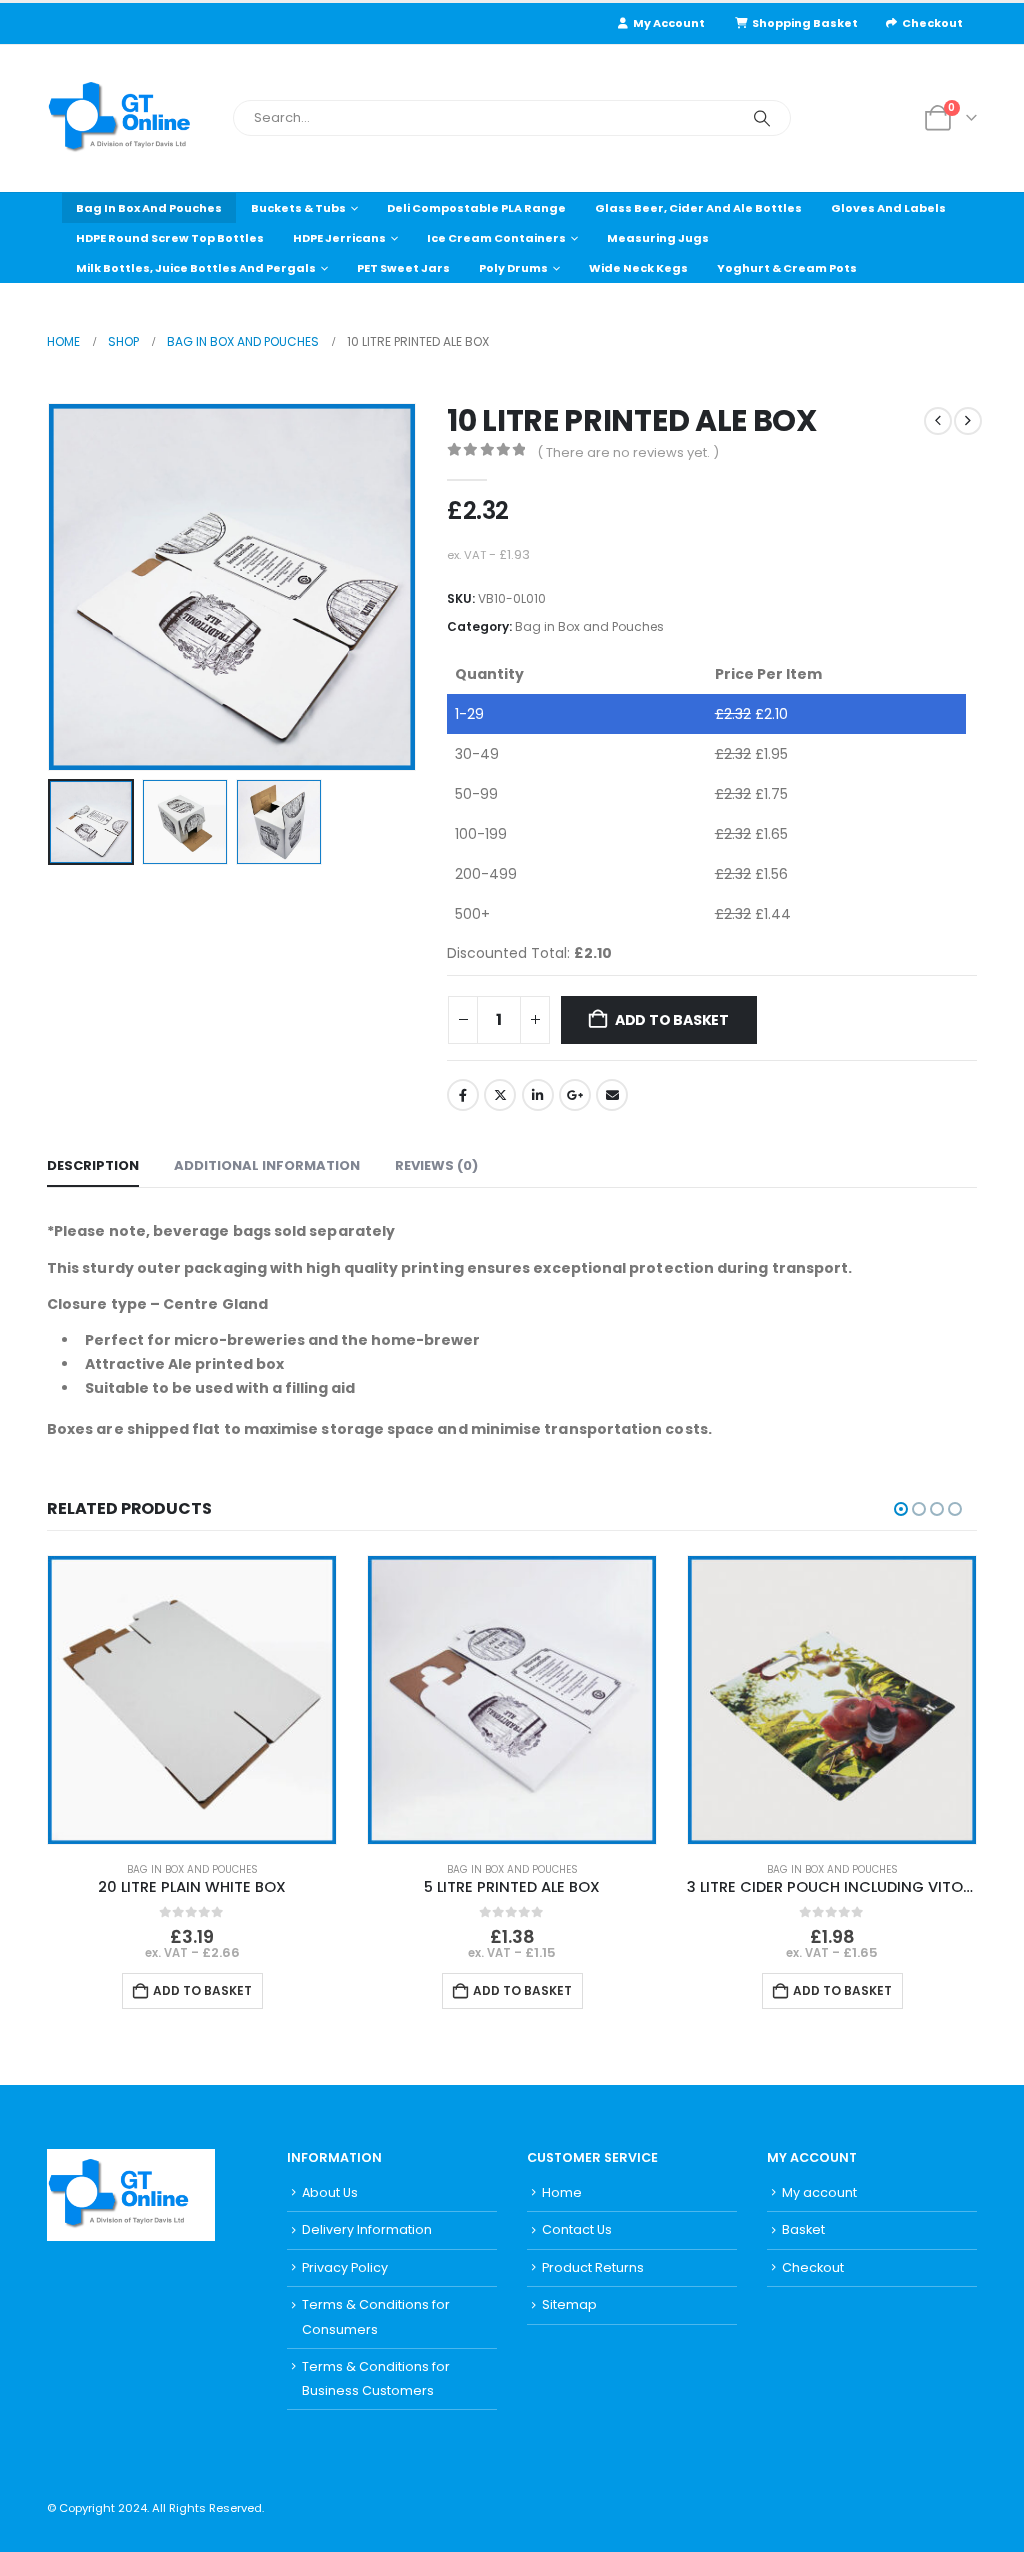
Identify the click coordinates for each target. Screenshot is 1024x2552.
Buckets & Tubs (298, 208)
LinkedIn (538, 1095)
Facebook (463, 1095)
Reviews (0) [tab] (436, 1165)
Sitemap (569, 2304)
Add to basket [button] (202, 1990)
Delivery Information (367, 2229)
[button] (52, 587)
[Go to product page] (192, 1700)
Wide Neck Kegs (638, 268)
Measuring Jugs (658, 238)
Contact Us (577, 2229)
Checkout (932, 23)
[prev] (938, 421)
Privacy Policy (345, 2267)
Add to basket (672, 1020)
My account (819, 2192)
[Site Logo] (132, 118)
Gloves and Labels (888, 208)
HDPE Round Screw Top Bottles (170, 238)
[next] (968, 421)
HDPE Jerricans (339, 238)
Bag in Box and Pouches (149, 208)
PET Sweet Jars (403, 268)
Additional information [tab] (267, 1165)
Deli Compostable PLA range (476, 208)
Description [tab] (93, 1165)
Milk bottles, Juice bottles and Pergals (196, 268)
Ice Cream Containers (496, 238)
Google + (575, 1095)
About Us (330, 2192)
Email (612, 1095)
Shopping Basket (805, 23)
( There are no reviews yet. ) (628, 452)
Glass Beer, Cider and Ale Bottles (698, 208)
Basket (803, 2229)
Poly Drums (513, 268)
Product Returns (593, 2267)
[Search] (762, 118)
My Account (669, 23)
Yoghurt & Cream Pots (787, 268)
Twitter (500, 1095)
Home (562, 2192)
